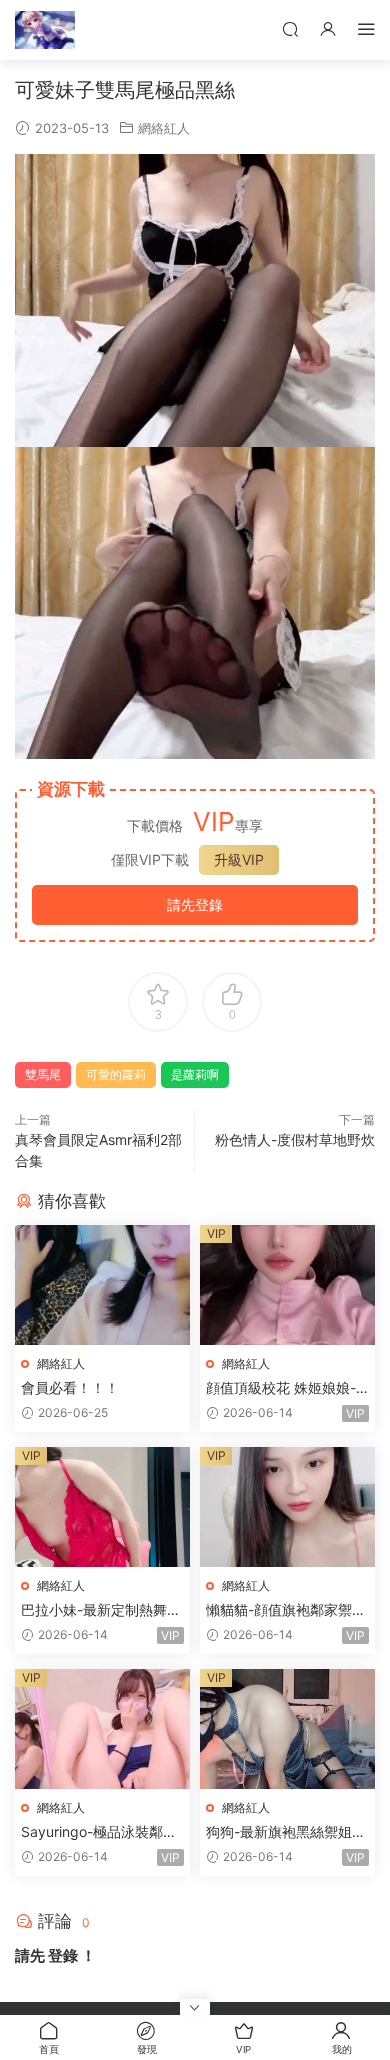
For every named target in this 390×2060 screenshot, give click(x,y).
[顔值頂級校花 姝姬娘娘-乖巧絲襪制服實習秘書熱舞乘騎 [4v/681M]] (287, 1285)
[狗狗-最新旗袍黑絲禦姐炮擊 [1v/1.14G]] (287, 1729)
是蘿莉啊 (195, 1074)
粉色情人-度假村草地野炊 (295, 1139)
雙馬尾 (43, 1074)
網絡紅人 (164, 128)
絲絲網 (45, 30)
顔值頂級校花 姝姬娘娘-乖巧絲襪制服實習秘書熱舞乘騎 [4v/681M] (283, 1388)
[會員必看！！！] (102, 1285)
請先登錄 (195, 904)
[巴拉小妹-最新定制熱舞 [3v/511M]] (102, 1507)
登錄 (63, 1955)
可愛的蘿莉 (116, 1074)
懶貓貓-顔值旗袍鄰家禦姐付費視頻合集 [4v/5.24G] (286, 1610)
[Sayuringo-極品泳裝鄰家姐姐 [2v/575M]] (102, 1729)
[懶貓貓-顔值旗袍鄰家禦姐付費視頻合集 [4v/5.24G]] (287, 1507)
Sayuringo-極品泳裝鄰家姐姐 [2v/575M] (99, 1832)
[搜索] (290, 28)
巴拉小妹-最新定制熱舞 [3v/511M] (94, 1610)
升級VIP (239, 859)
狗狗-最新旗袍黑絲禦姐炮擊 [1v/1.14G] (286, 1832)
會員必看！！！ (70, 1387)
